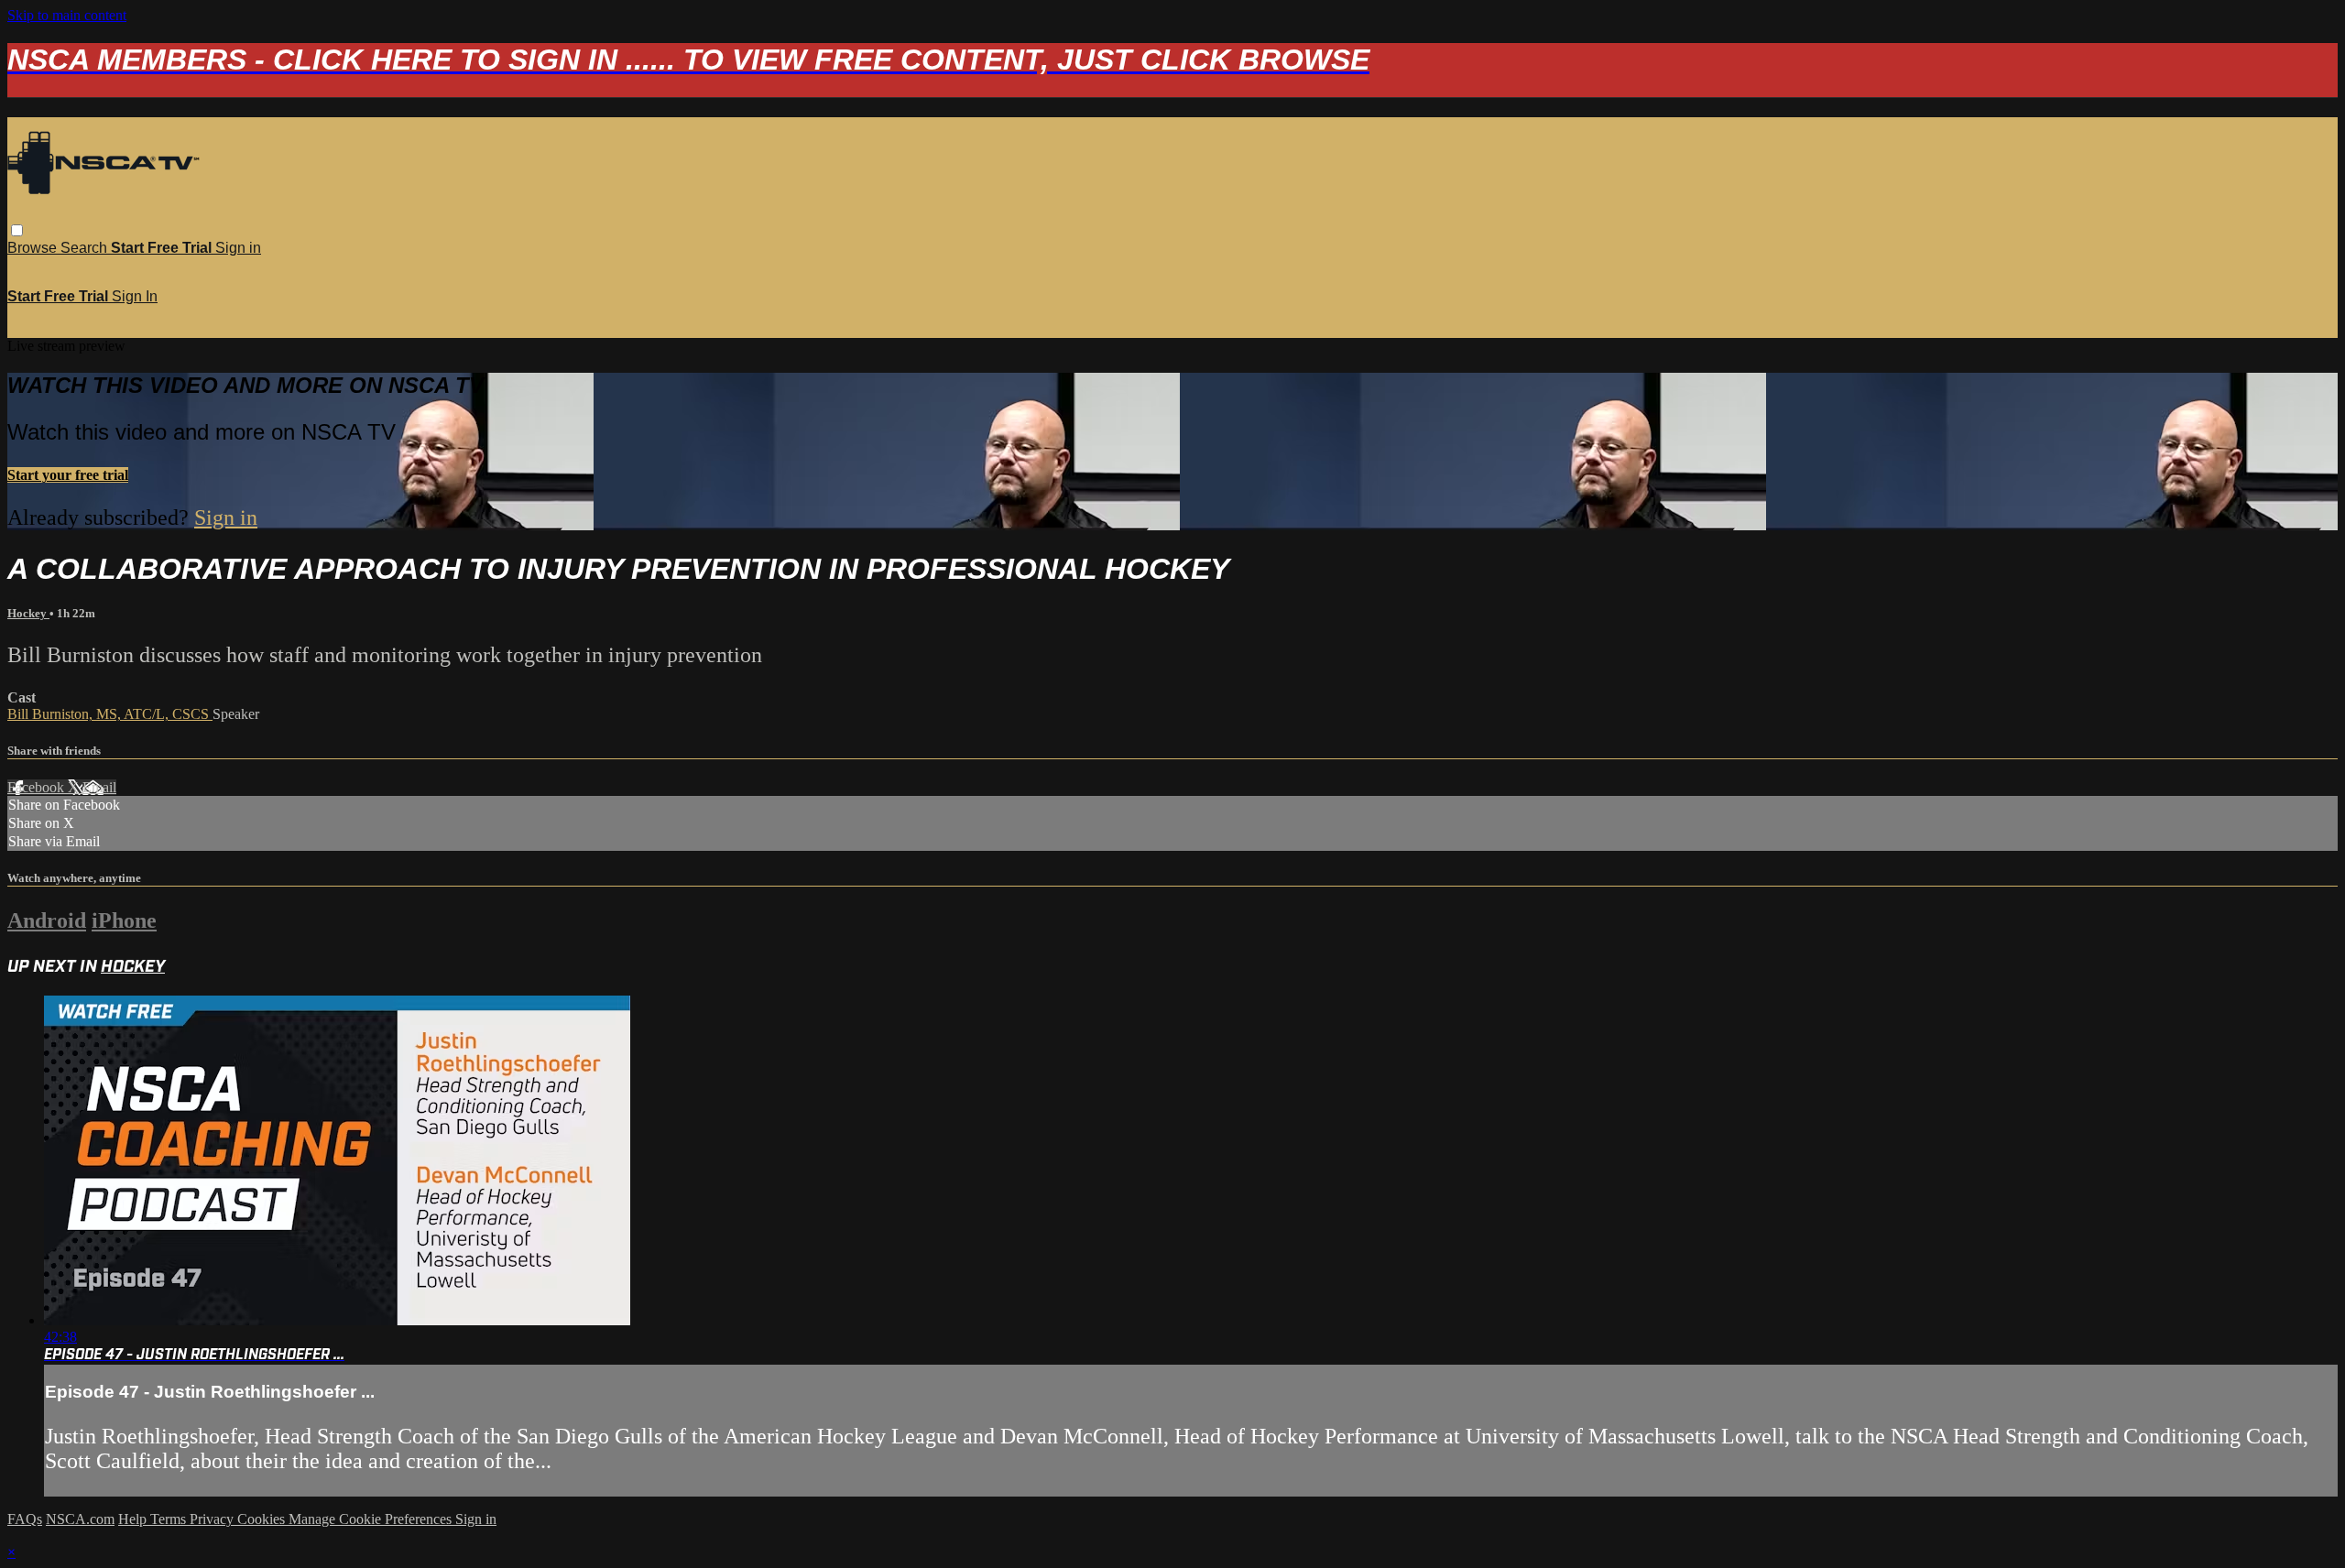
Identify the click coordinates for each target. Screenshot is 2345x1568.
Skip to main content (67, 15)
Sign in (238, 248)
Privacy (213, 1519)
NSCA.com (80, 1519)
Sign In (135, 296)
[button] (17, 230)
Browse (34, 248)
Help (134, 1519)
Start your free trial (68, 475)
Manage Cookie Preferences (372, 1519)
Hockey (28, 613)
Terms (170, 1519)
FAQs (25, 1519)
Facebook (38, 787)
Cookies (263, 1519)
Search (86, 248)
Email (99, 787)
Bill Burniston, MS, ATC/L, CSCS (110, 714)
